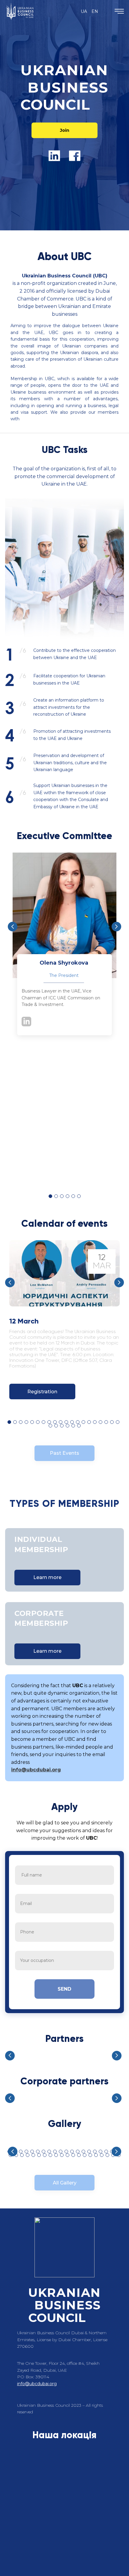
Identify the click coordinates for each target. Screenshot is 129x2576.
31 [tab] (67, 2155)
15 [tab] (89, 1422)
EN (95, 11)
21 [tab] (50, 1426)
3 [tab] (62, 1196)
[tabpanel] (64, 953)
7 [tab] (43, 1422)
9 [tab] (55, 1422)
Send (64, 1989)
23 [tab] (62, 1426)
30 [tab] (62, 2155)
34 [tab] (85, 2155)
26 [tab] (79, 1426)
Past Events (64, 1453)
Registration (42, 1392)
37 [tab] (102, 2155)
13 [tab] (78, 1422)
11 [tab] (66, 1422)
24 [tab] (67, 1426)
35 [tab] (90, 2155)
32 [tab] (73, 2155)
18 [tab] (106, 1422)
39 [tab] (113, 2155)
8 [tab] (49, 1422)
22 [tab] (56, 1426)
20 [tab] (118, 1422)
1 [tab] (50, 1196)
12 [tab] (72, 1422)
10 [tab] (61, 1422)
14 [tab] (83, 1422)
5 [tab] (73, 1196)
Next (116, 927)
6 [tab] (79, 1196)
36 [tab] (96, 2155)
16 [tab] (95, 1422)
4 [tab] (67, 1196)
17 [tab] (100, 1422)
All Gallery (65, 2183)
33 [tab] (79, 2155)
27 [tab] (45, 2155)
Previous (13, 927)
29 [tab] (56, 2155)
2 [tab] (56, 1196)
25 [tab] (73, 1426)
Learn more (47, 1577)
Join (65, 130)
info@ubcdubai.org (36, 1770)
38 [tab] (107, 2155)
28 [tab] (50, 2155)
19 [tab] (112, 1422)
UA (84, 11)
